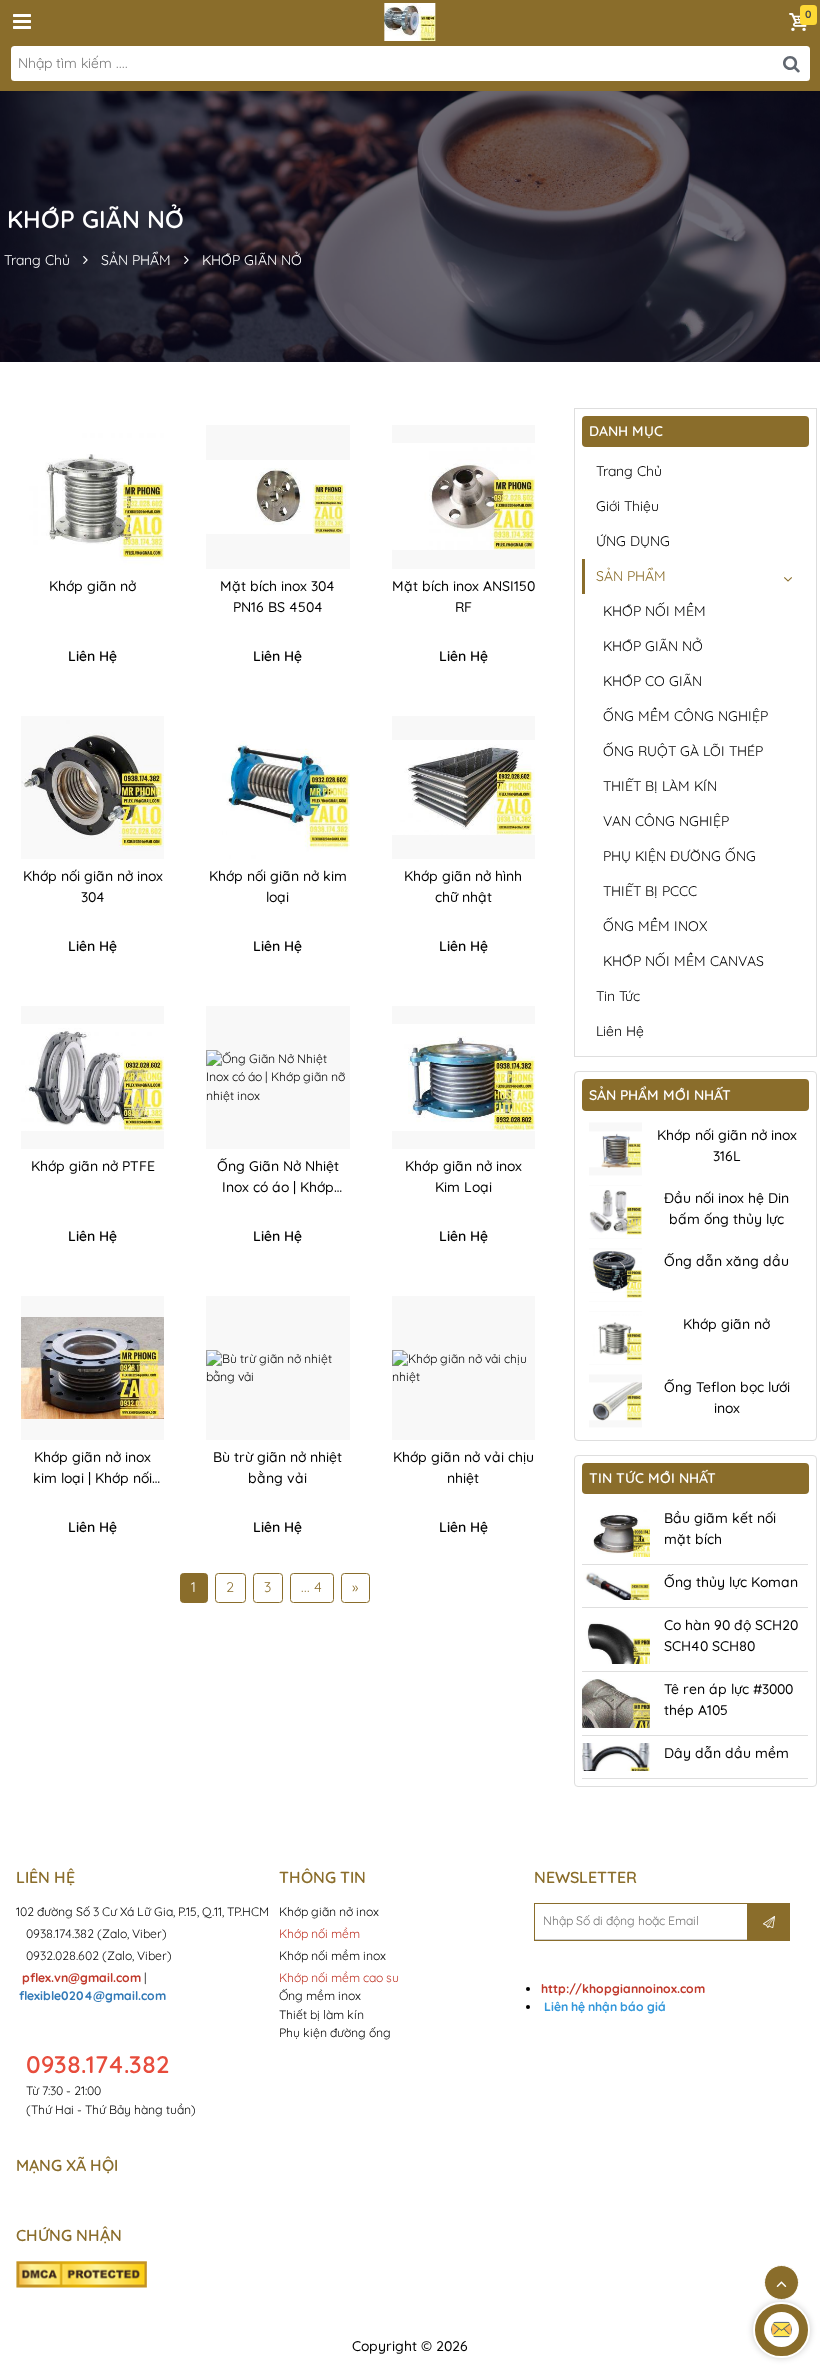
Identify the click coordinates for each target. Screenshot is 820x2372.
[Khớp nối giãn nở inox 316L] (615, 1149)
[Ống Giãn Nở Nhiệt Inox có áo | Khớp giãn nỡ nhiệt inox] (277, 1077)
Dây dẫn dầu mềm (726, 1753)
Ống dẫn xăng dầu (726, 1261)
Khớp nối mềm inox (332, 1955)
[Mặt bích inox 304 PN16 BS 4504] (277, 496)
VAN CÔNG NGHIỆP (666, 821)
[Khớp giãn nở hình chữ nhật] (463, 787)
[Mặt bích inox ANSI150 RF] (463, 496)
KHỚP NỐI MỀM (654, 611)
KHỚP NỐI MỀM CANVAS (683, 961)
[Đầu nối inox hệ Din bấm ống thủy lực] (615, 1212)
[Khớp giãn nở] (92, 496)
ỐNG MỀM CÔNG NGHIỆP (685, 716)
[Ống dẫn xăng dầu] (615, 1275)
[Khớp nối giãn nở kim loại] (277, 787)
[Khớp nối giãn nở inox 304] (92, 787)
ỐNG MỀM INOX (655, 926)
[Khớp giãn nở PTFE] (92, 1077)
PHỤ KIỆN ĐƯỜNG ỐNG (679, 856)
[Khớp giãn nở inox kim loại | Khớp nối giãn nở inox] (92, 1367)
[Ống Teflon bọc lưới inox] (615, 1401)
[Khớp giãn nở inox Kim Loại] (463, 1077)
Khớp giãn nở (92, 586)
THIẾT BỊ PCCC (650, 891)
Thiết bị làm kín (321, 2014)
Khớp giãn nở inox (330, 1911)
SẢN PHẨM (136, 260)
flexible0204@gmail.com (92, 1995)
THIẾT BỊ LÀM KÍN (660, 786)
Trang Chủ (37, 260)
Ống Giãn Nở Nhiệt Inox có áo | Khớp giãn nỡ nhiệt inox (278, 1187)
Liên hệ (620, 1031)
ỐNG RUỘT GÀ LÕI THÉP (683, 751)
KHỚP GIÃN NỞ (252, 260)
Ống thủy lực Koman (731, 1582)
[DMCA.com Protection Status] (81, 2273)
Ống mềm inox (320, 1995)
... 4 (311, 1587)
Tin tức (618, 996)
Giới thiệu (627, 506)
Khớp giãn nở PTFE (93, 1166)
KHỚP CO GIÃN (652, 681)
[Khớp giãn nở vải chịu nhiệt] (463, 1367)
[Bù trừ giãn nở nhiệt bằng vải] (277, 1367)
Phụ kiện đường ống (335, 2032)
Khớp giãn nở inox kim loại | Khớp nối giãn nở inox (92, 1478)
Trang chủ (629, 471)
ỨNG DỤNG (633, 541)
